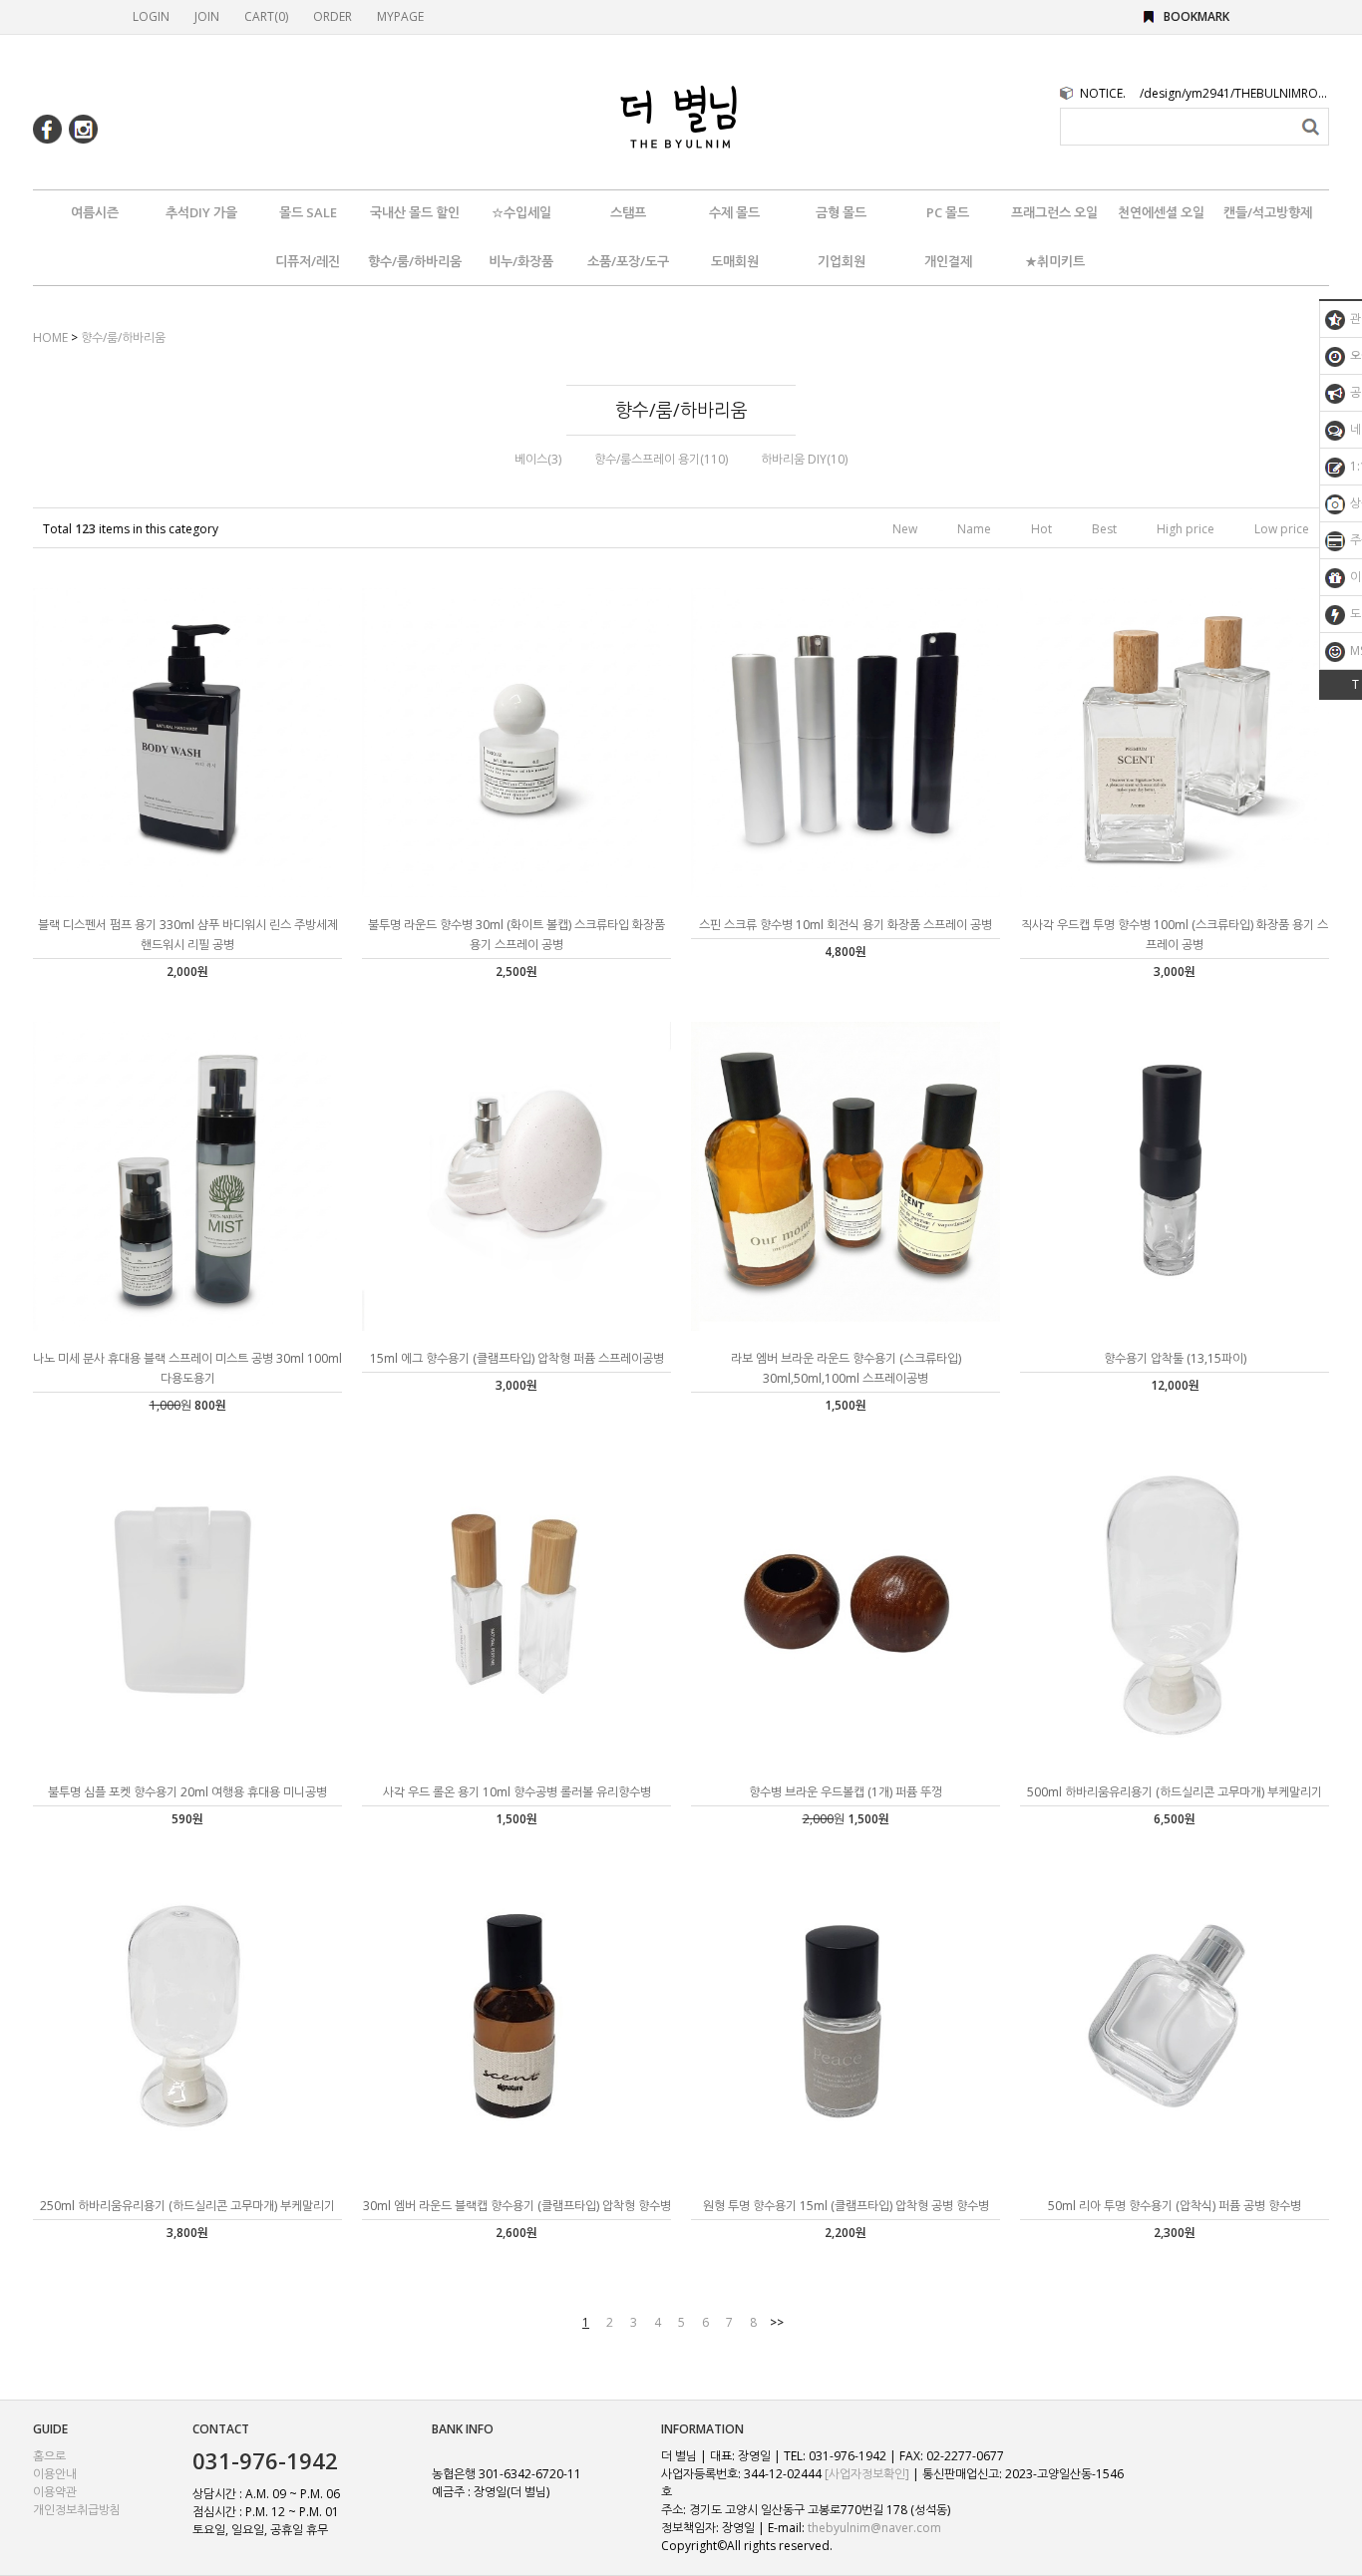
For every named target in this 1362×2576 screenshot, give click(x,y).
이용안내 (55, 2474)
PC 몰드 (948, 212)
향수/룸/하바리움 (415, 261)
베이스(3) (538, 459)
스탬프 (628, 212)
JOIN (207, 16)
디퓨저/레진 (308, 261)
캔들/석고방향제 (1268, 212)
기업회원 (842, 261)
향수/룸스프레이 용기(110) (661, 459)
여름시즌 (95, 212)
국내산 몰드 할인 (415, 212)
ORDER (333, 16)
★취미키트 (1055, 261)
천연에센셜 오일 (1161, 212)
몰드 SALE (308, 212)
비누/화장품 (521, 261)
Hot (1041, 529)
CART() (266, 16)
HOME (50, 337)
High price (1186, 529)
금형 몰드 (841, 212)
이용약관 (55, 2492)
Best (1104, 529)
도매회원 (735, 261)
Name (974, 529)
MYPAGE (400, 16)
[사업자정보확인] (867, 2474)
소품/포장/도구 (628, 261)
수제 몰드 (734, 212)
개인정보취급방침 (77, 2510)
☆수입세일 (521, 212)
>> (777, 2322)
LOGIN (151, 16)
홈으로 (49, 2456)
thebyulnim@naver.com (874, 2528)
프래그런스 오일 (1054, 212)
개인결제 (948, 261)
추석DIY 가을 (201, 212)
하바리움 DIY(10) (804, 459)
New (905, 529)
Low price (1282, 529)
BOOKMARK (1196, 16)
